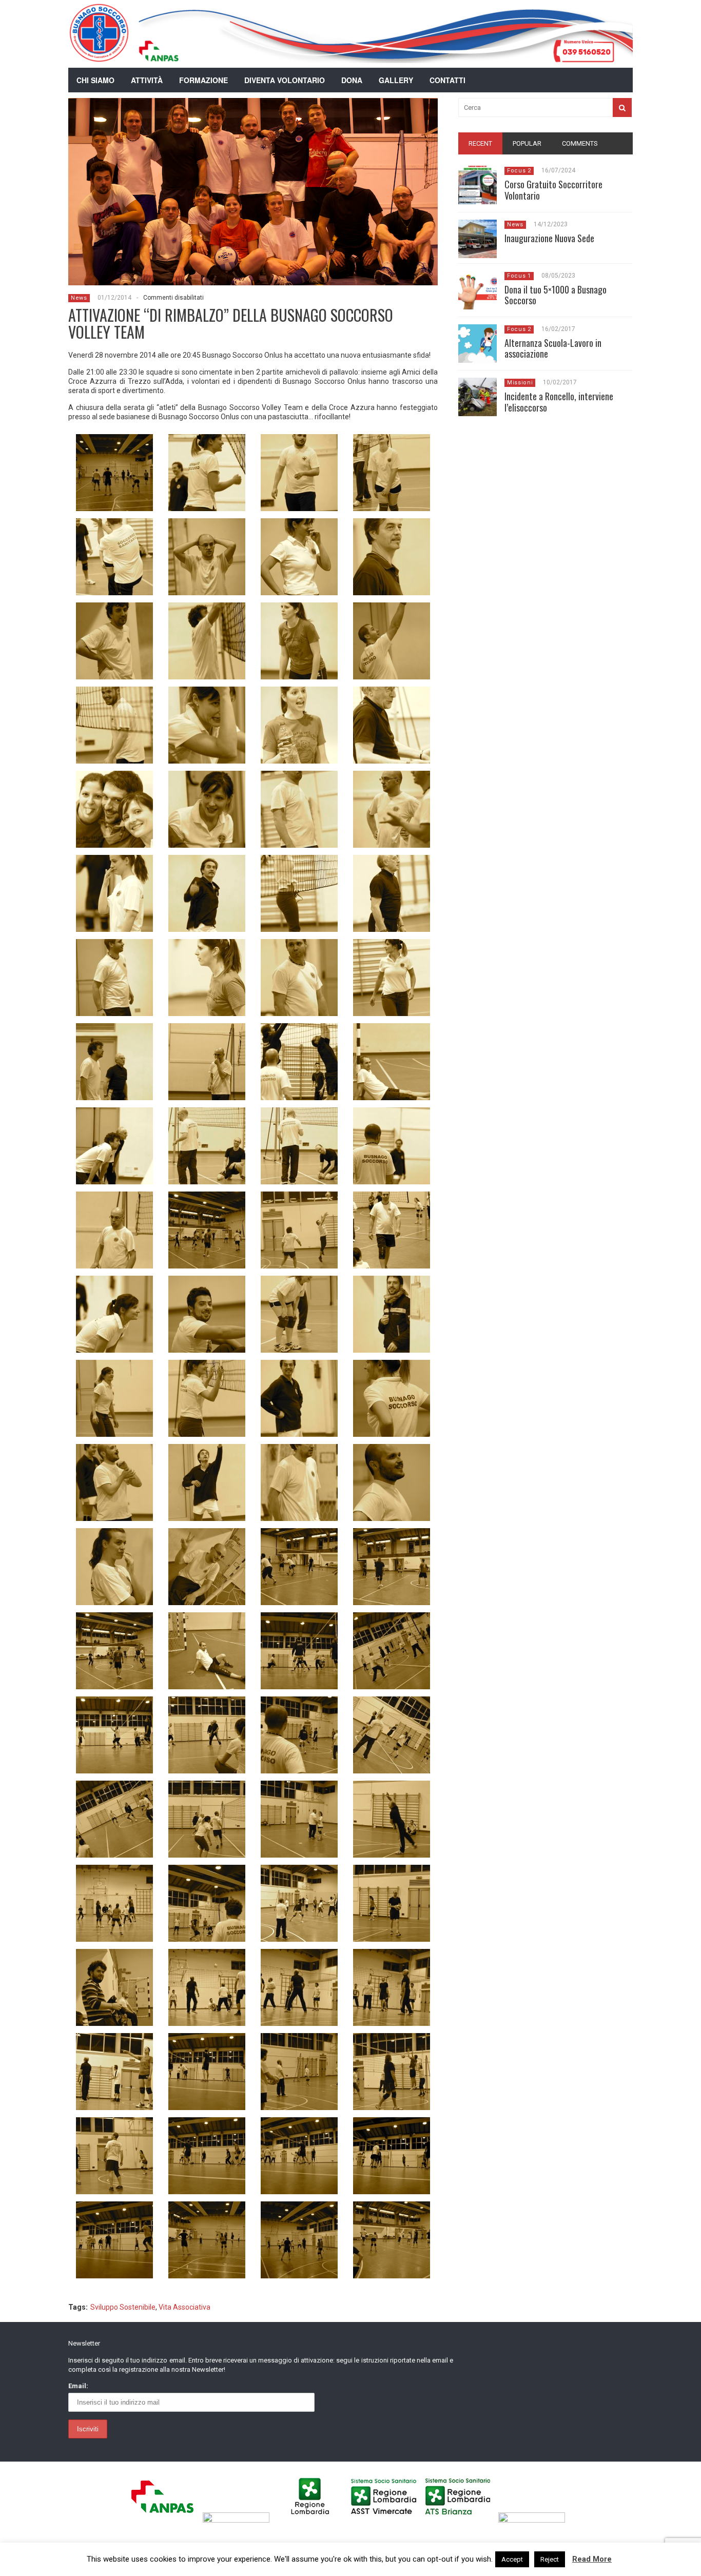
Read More (592, 2559)
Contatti (447, 80)
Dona (352, 80)
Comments (580, 143)
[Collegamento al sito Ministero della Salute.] (534, 2520)
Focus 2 (519, 171)
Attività (147, 80)
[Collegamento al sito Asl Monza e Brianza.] (461, 2520)
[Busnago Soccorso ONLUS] (99, 56)
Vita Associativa (184, 2307)
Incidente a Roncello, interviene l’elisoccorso (559, 402)
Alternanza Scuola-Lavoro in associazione (553, 348)
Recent (480, 143)
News (79, 298)
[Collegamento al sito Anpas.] (165, 2520)
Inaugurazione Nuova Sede (549, 238)
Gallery (396, 80)
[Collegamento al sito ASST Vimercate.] (387, 2520)
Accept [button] (512, 2559)
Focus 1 (519, 276)
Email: (78, 2386)
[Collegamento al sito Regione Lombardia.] (313, 2520)
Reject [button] (550, 2559)
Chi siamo (95, 80)
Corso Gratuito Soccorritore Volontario (553, 190)
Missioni (520, 383)
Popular (527, 143)
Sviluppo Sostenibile (123, 2307)
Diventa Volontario (285, 80)
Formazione (203, 80)
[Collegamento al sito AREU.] (239, 2520)
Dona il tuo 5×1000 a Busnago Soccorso (556, 295)
